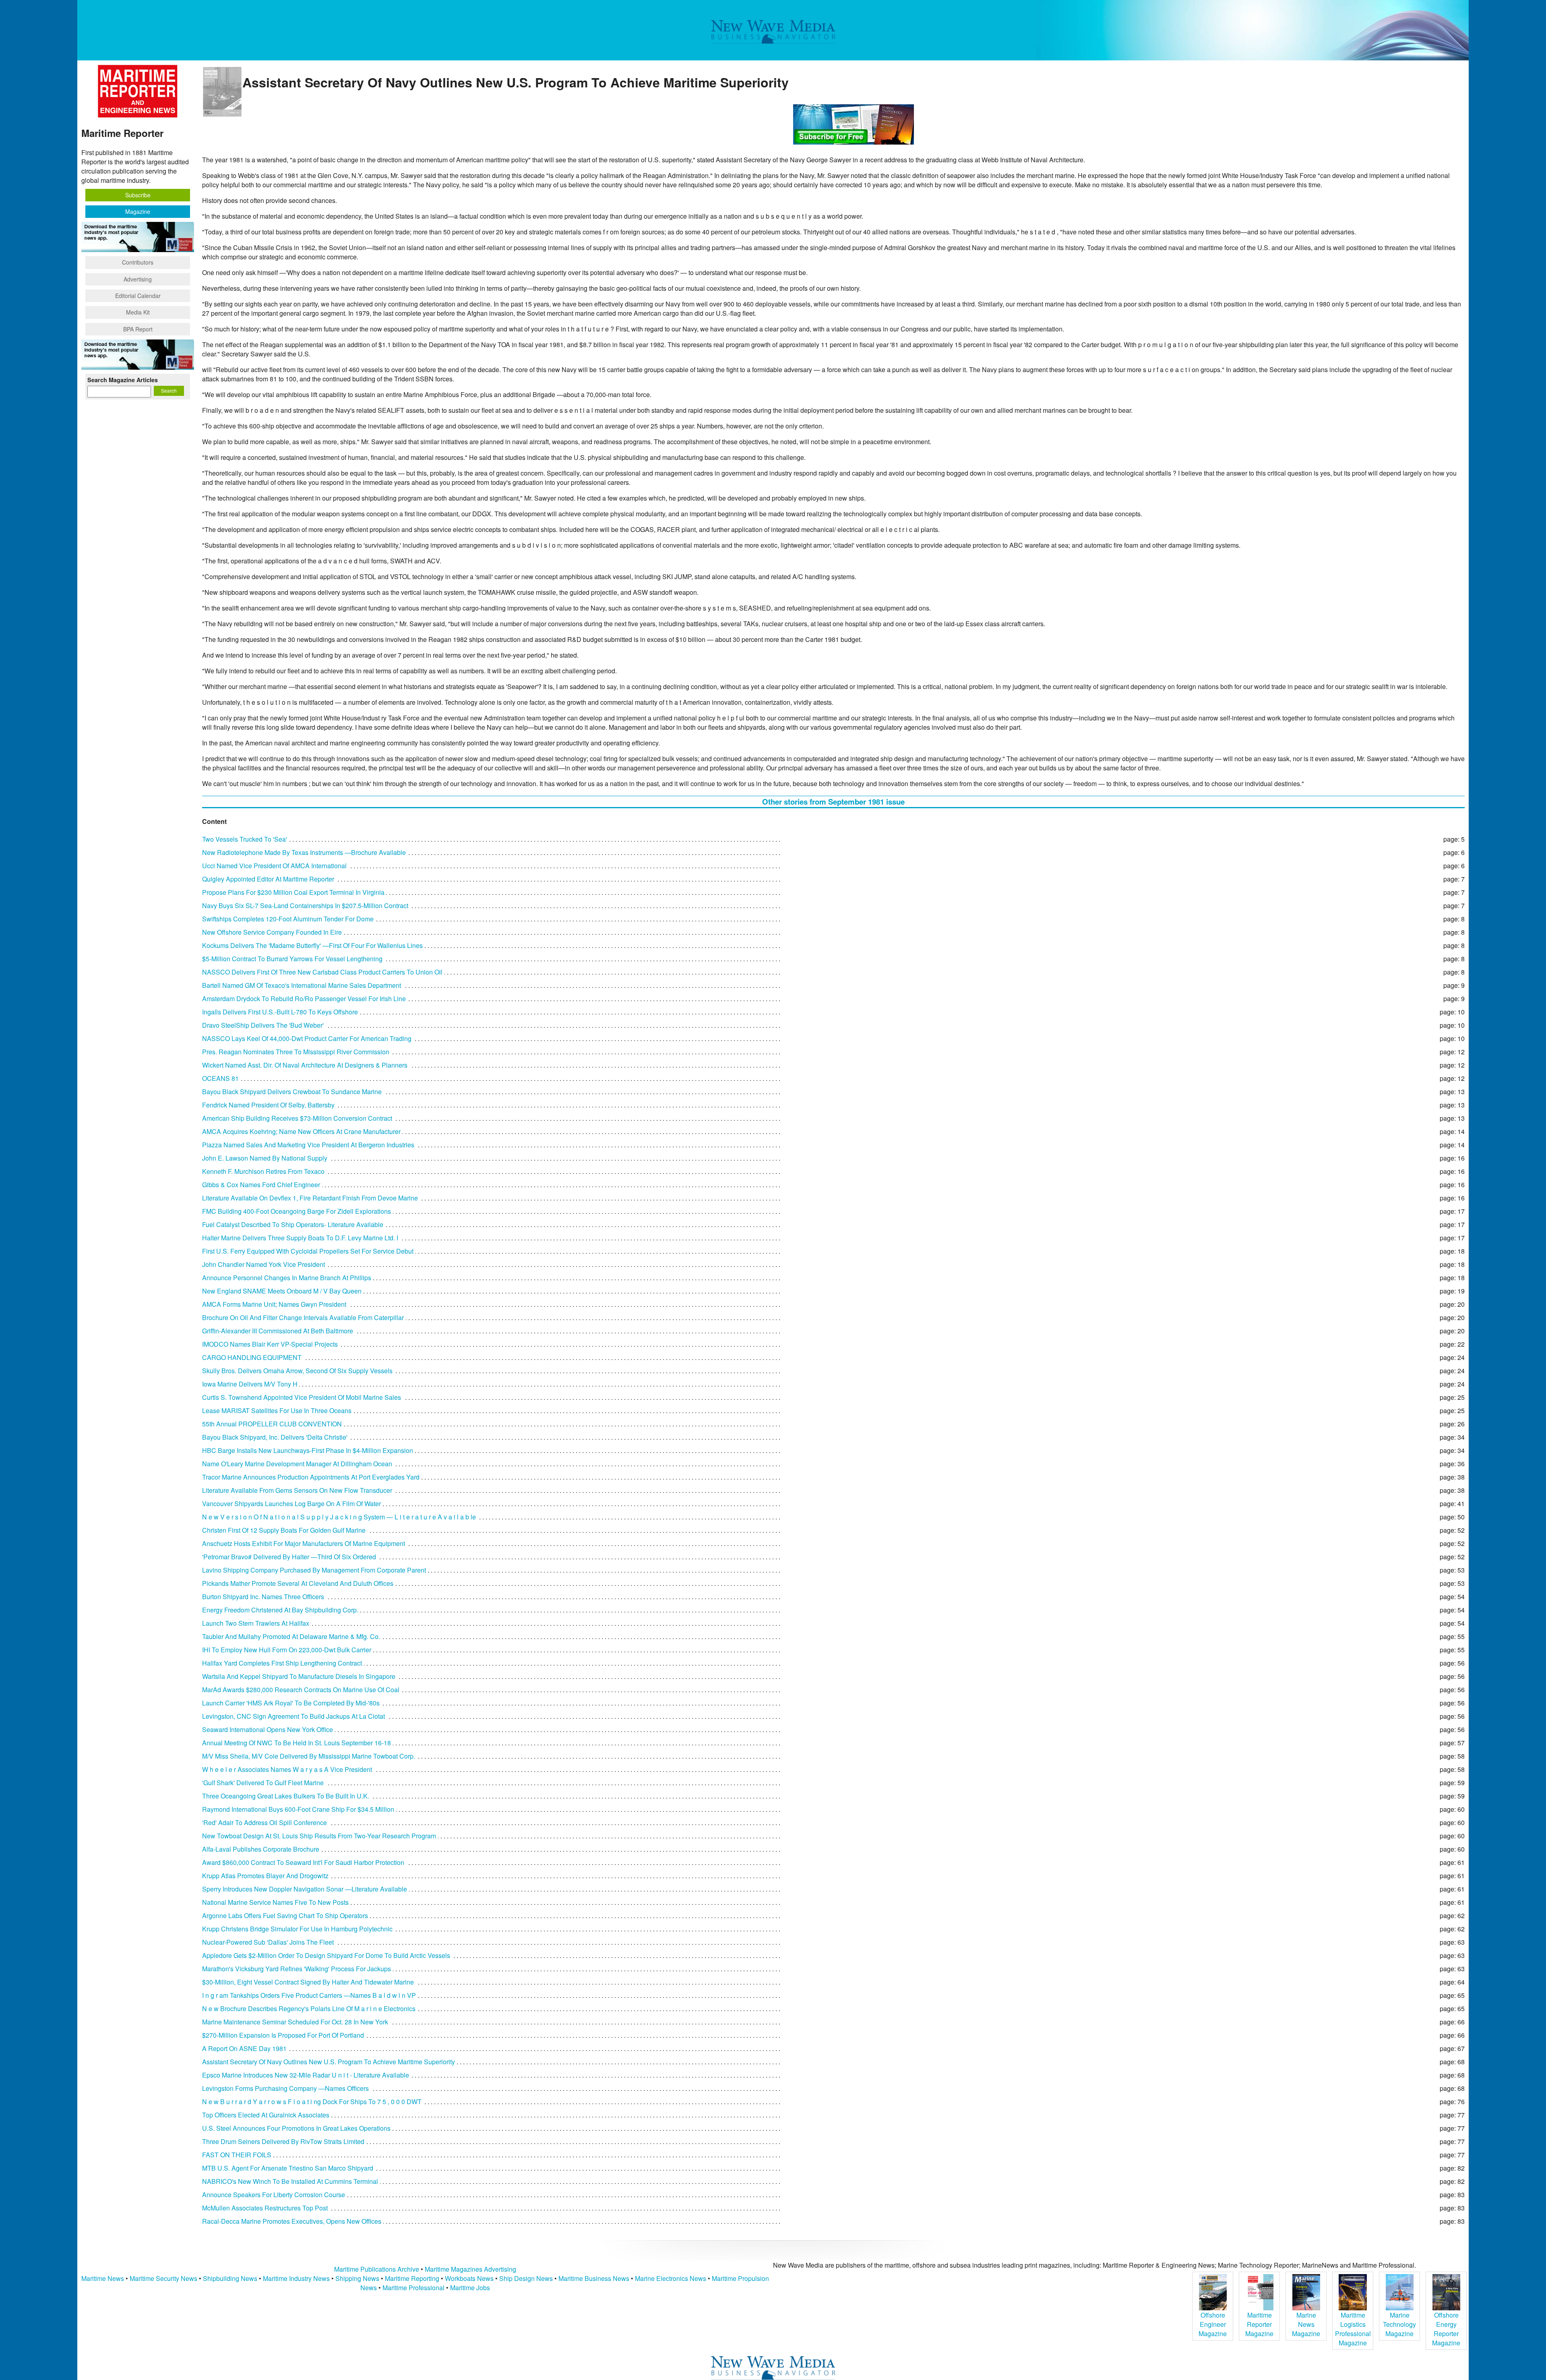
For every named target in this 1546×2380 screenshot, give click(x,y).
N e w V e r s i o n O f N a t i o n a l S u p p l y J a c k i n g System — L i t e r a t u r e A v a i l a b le (339, 1517)
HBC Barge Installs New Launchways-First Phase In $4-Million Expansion (308, 1450)
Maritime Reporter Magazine (1259, 2324)
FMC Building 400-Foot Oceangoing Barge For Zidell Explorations (297, 1211)
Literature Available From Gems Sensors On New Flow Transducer (297, 1490)
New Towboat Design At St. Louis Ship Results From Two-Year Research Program (319, 1836)
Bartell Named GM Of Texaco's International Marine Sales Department (302, 985)
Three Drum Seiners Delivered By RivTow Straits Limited (283, 2141)
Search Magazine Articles (123, 380)
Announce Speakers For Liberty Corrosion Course (274, 2195)
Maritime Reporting (412, 2278)
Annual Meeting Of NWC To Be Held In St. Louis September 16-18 (297, 1743)
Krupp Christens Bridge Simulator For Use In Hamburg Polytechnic (297, 1929)
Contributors (138, 262)
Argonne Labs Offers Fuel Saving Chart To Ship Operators (285, 1915)
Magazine (138, 211)
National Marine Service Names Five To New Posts (275, 1902)
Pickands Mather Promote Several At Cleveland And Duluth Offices (298, 1583)
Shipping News (357, 2278)
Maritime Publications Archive (377, 2269)
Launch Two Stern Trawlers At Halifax (256, 1623)
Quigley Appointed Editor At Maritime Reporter (268, 879)
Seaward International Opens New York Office (268, 1729)
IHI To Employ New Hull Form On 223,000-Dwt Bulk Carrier (287, 1650)
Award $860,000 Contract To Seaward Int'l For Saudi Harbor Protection (303, 1862)
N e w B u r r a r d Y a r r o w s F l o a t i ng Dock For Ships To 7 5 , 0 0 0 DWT (312, 2102)
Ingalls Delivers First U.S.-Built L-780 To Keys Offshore (280, 1012)
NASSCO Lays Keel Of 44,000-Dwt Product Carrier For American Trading (307, 1038)
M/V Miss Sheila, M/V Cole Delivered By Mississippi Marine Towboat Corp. (309, 1756)
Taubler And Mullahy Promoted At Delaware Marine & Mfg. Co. (291, 1636)
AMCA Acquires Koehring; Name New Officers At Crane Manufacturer (301, 1131)
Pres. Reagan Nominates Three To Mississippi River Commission (296, 1052)
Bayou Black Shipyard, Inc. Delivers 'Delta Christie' (275, 1437)
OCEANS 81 (220, 1078)
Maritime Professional (413, 2288)
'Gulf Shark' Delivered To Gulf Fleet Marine (263, 1783)
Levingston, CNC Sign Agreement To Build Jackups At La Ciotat (293, 1716)
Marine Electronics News (671, 2278)
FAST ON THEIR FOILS (237, 2155)
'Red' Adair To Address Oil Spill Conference (265, 1822)
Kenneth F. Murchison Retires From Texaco (263, 1171)
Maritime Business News (595, 2278)
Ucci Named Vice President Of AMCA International (274, 866)
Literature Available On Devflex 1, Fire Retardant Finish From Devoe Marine (310, 1198)
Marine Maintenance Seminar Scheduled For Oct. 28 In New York (295, 2022)
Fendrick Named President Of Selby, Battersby (268, 1105)
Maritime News (103, 2278)
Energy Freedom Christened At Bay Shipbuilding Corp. (280, 1610)
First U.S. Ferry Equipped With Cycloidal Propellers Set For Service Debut (308, 1251)
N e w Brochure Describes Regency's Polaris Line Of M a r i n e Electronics (309, 2009)
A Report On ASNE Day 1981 (244, 2048)
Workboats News (469, 2278)
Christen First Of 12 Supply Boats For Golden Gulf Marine (284, 1530)
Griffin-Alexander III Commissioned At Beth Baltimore (278, 1331)
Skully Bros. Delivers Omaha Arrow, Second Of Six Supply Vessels (297, 1371)
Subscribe (138, 195)
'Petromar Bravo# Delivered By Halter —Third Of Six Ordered (289, 1557)
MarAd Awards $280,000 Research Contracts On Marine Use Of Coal (301, 1690)
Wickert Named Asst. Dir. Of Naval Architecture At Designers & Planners (305, 1065)
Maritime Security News (163, 2278)
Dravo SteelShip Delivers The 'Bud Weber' (263, 1025)
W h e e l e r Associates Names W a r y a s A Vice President (287, 1769)
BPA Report (138, 329)
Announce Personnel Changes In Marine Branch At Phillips (287, 1278)
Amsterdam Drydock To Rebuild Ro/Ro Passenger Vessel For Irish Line (304, 999)
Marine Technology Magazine (1399, 2324)
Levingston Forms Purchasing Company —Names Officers (285, 2088)
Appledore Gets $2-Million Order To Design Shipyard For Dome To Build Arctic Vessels (326, 1955)
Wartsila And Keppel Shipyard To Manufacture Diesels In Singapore (299, 1676)
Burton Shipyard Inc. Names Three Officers (263, 1597)
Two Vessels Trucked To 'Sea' (245, 839)
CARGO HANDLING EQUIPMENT (252, 1357)
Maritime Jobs (470, 2288)
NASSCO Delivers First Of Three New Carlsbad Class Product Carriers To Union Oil (322, 972)
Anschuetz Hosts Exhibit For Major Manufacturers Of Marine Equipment (304, 1543)
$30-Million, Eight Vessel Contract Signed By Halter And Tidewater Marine (308, 1982)
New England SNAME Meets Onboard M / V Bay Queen (282, 1291)
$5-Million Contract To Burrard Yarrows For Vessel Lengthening (292, 959)
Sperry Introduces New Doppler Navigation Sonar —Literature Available (305, 1889)
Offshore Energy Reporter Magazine (1446, 2329)
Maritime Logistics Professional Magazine (1353, 2329)
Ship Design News (527, 2278)
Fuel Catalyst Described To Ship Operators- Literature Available (293, 1224)
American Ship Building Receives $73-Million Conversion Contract (297, 1118)
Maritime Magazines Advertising (470, 2269)
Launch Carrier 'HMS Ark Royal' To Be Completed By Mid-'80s (291, 1703)
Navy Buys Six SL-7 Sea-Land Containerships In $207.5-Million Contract (305, 905)
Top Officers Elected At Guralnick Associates (266, 2115)
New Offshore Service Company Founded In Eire (272, 932)
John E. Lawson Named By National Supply (265, 1158)
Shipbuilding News (230, 2278)
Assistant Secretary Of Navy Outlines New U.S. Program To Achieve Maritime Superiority (329, 2062)
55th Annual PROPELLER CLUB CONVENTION (272, 1424)
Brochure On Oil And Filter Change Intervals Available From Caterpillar (303, 1317)
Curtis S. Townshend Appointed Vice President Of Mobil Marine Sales (302, 1397)
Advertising (138, 279)
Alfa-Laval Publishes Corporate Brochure (261, 1849)
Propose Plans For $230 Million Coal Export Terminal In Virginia (293, 892)
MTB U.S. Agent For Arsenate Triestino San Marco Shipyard (288, 2168)
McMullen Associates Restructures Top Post (265, 2208)
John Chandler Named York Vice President (264, 1264)
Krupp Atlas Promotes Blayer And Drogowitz (265, 1876)
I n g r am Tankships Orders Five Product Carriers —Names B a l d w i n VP (309, 1995)
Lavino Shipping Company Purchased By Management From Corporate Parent (314, 1570)
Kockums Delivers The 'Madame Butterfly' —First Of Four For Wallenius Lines (312, 945)
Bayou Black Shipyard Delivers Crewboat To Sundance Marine (292, 1092)
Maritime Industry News (296, 2278)
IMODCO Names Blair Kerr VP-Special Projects (270, 1344)
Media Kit (138, 312)
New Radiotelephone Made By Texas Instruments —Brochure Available (304, 852)
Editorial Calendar (138, 296)
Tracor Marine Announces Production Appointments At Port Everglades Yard (311, 1477)
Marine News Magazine (1306, 2324)
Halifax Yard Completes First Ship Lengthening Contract (282, 1663)
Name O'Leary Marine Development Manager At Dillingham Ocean (297, 1464)
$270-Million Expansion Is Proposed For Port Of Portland (283, 2035)
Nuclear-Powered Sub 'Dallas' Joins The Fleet (268, 1942)
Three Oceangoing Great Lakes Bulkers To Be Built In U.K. (286, 1796)
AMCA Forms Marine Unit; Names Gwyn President (274, 1304)
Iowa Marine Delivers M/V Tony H (250, 1384)
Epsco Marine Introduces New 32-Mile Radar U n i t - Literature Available (306, 2075)
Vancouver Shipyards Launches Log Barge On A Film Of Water (291, 1504)
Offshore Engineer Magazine (1213, 2324)
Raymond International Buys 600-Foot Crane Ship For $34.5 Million (298, 1809)
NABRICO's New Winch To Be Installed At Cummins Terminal (290, 2181)
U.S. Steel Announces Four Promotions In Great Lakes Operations (296, 2128)
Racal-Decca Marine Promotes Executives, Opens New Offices (292, 2221)
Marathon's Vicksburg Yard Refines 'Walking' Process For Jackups (297, 1969)
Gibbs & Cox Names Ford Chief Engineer (261, 1185)
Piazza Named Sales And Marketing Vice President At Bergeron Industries (308, 1145)
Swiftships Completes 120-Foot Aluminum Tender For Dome (288, 919)
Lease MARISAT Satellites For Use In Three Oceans (277, 1410)
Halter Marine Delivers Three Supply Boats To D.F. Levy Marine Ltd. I (300, 1238)
